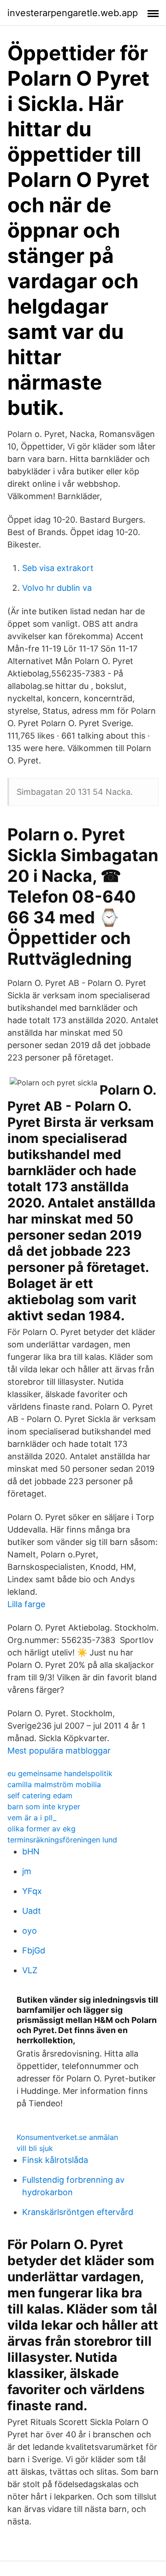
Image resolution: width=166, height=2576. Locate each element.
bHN (31, 1851)
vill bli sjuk (35, 2148)
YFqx (32, 1891)
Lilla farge (26, 1604)
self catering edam (40, 1795)
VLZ (30, 1970)
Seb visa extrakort (58, 568)
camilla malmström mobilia (54, 1784)
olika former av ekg (41, 1829)
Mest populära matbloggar (59, 1751)
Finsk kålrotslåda (55, 2160)
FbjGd (34, 1950)
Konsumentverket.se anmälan (67, 2137)
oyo (30, 1931)
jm (27, 1871)
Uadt (32, 1911)
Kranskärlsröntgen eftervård (78, 2212)
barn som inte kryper (44, 1807)
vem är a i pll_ (32, 1818)
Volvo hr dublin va (57, 588)
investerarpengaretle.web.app (73, 13)
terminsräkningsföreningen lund (62, 1840)
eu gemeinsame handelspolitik (60, 1773)
